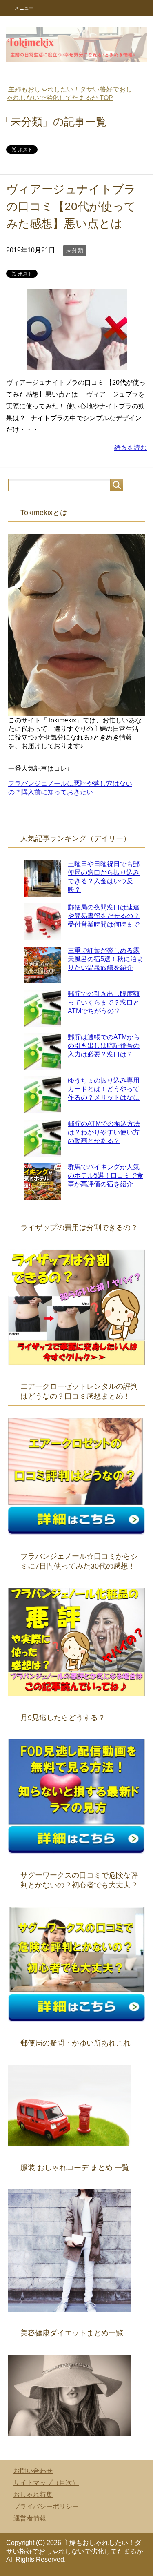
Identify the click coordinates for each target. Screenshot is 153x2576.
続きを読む (131, 448)
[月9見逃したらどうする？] (76, 1850)
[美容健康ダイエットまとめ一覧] (69, 2432)
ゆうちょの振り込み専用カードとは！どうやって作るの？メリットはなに (104, 1089)
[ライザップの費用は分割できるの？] (76, 1361)
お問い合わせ (33, 2471)
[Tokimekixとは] (76, 712)
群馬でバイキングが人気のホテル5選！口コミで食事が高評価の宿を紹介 (105, 1175)
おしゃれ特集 (33, 2495)
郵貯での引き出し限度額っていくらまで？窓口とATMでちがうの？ (104, 1002)
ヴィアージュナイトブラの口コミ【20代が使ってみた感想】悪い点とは (71, 206)
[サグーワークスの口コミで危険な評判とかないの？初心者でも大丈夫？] (76, 2018)
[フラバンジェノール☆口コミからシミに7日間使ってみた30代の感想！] (76, 1692)
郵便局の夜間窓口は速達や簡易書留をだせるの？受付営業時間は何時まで (104, 916)
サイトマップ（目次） (46, 2483)
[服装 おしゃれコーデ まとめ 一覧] (69, 2308)
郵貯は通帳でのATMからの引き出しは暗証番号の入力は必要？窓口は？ (104, 1046)
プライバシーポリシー (46, 2506)
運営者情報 (30, 2518)
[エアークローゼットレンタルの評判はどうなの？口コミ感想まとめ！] (76, 1531)
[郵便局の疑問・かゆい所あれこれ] (69, 2143)
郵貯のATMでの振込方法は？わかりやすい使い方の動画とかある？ (104, 1132)
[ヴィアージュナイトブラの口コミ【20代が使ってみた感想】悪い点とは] (77, 364)
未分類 (75, 250)
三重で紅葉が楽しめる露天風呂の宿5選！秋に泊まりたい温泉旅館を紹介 (105, 959)
